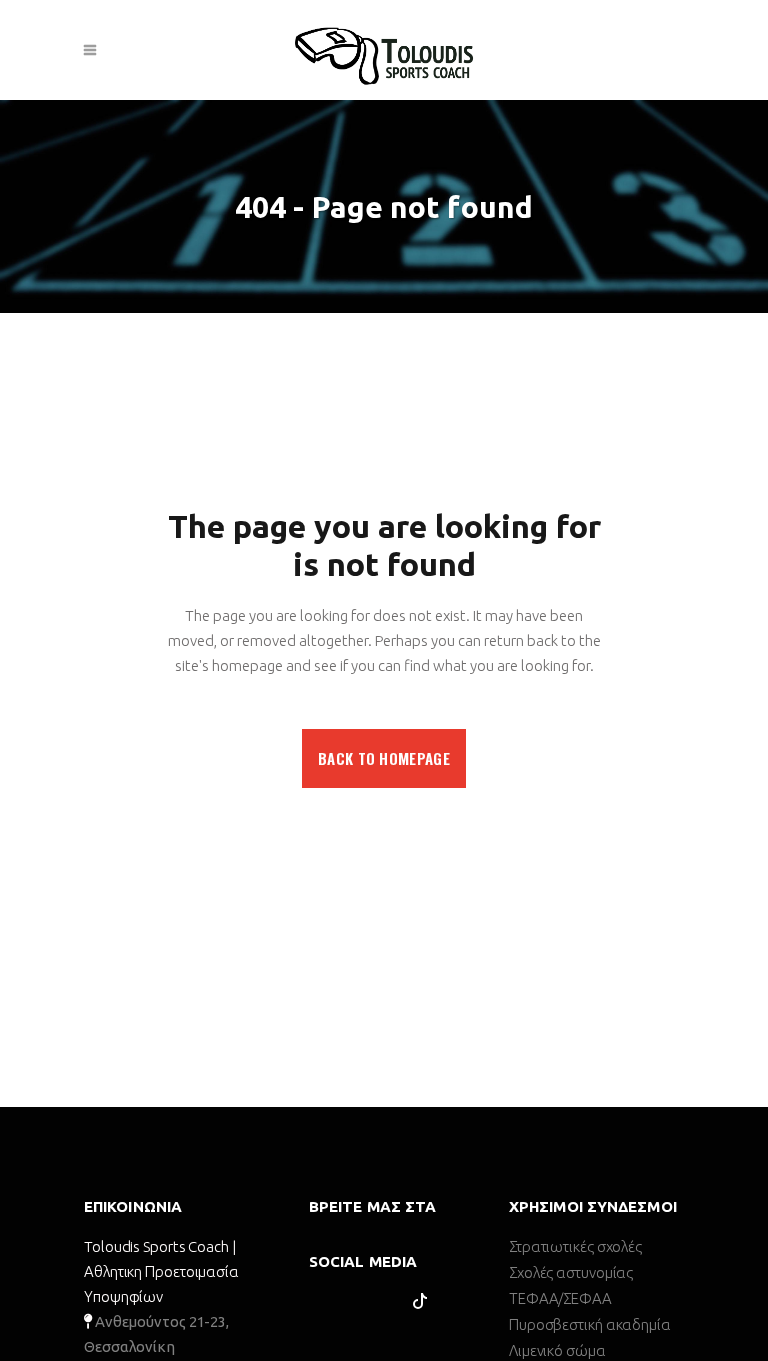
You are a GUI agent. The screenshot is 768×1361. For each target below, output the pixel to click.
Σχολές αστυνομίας (571, 1272)
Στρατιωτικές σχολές (575, 1246)
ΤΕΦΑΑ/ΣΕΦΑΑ (560, 1298)
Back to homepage (384, 758)
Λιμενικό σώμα (557, 1350)
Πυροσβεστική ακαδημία (590, 1324)
